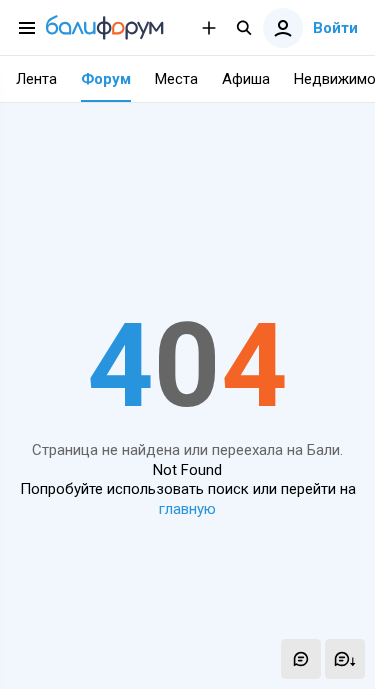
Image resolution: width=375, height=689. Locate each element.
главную (187, 509)
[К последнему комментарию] (345, 659)
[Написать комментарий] (301, 659)
